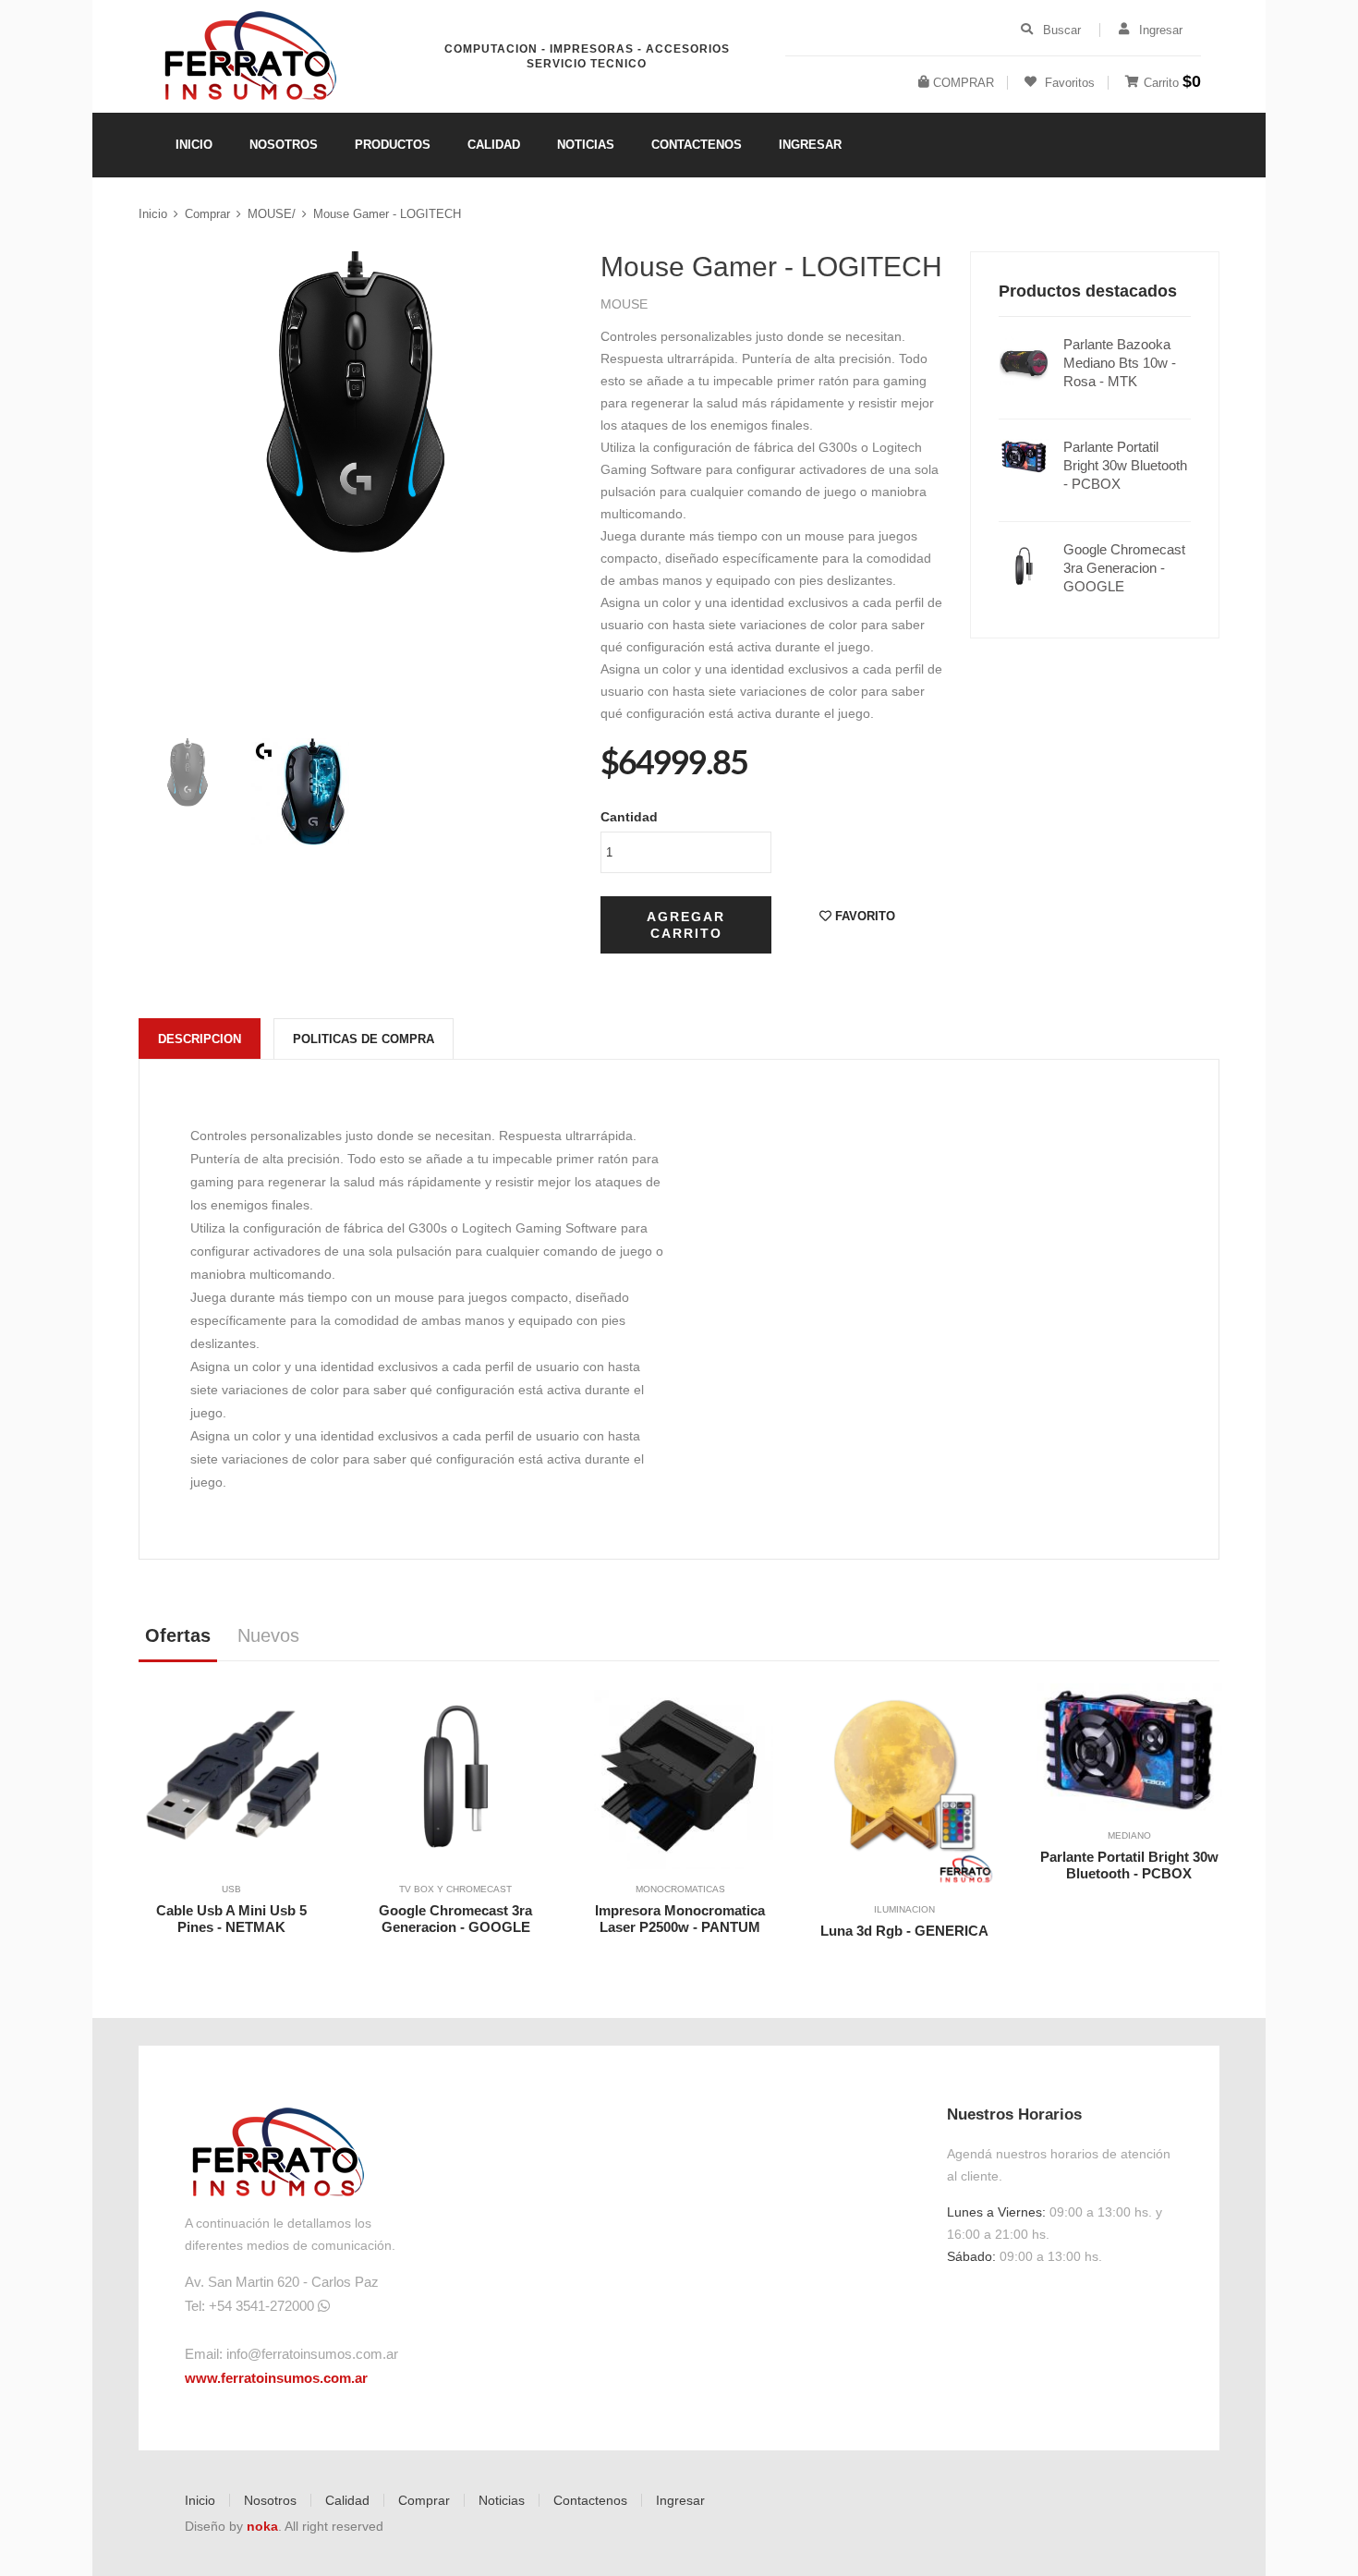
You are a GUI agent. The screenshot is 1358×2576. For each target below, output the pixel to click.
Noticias (502, 2500)
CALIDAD (494, 145)
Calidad (347, 2500)
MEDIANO (1129, 1835)
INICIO (194, 145)
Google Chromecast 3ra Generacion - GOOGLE (1124, 568)
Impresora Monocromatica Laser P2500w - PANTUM (680, 1919)
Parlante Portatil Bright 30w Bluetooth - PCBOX (1125, 465)
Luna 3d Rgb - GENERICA (904, 1931)
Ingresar (680, 2500)
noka (262, 2526)
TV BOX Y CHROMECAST (455, 1889)
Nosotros (270, 2500)
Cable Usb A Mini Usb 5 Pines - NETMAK (231, 1919)
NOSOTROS (284, 145)
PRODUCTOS (393, 145)
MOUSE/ (272, 214)
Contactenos (590, 2500)
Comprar (207, 214)
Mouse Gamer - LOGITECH (387, 214)
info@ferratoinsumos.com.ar (312, 2354)
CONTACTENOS (697, 145)
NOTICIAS (586, 145)
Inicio (153, 214)
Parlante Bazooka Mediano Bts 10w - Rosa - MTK (1120, 363)
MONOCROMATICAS (680, 1889)
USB (231, 1889)
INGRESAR (810, 145)
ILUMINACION (904, 1909)
